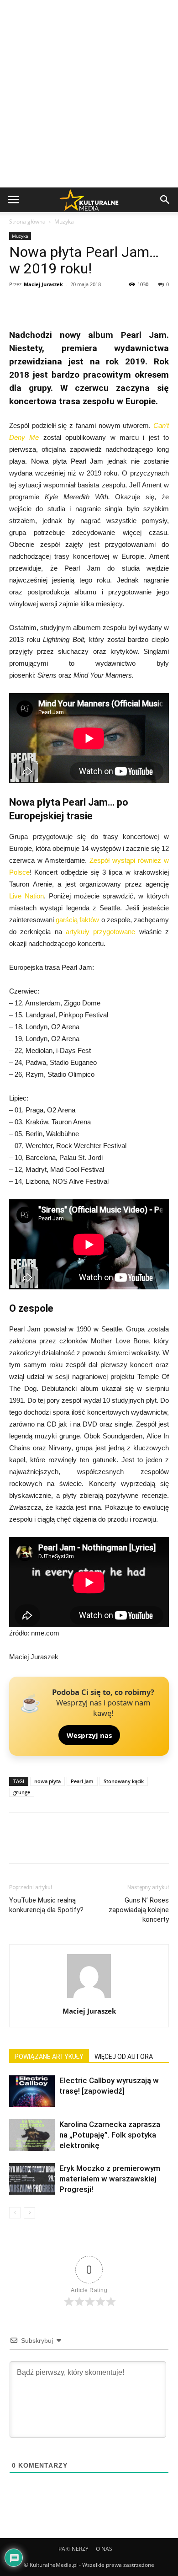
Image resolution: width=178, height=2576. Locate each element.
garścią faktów (77, 920)
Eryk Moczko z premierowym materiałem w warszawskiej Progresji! (110, 2179)
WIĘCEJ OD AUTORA (124, 2057)
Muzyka (64, 222)
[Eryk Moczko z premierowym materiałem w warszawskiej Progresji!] (32, 2179)
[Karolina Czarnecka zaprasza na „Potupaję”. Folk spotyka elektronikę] (32, 2135)
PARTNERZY (73, 2549)
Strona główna (27, 222)
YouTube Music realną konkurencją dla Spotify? (46, 1905)
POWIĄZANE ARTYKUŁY (49, 2057)
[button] (165, 200)
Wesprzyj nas (89, 1735)
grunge (22, 1792)
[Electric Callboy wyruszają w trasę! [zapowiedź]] (32, 2091)
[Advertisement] (89, 94)
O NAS (104, 2549)
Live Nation (26, 896)
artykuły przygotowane (100, 932)
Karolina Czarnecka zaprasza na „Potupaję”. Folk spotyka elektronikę (110, 2135)
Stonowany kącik (124, 1781)
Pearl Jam (82, 1781)
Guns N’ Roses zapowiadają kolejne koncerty (139, 1910)
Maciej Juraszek (43, 284)
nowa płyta (47, 1781)
